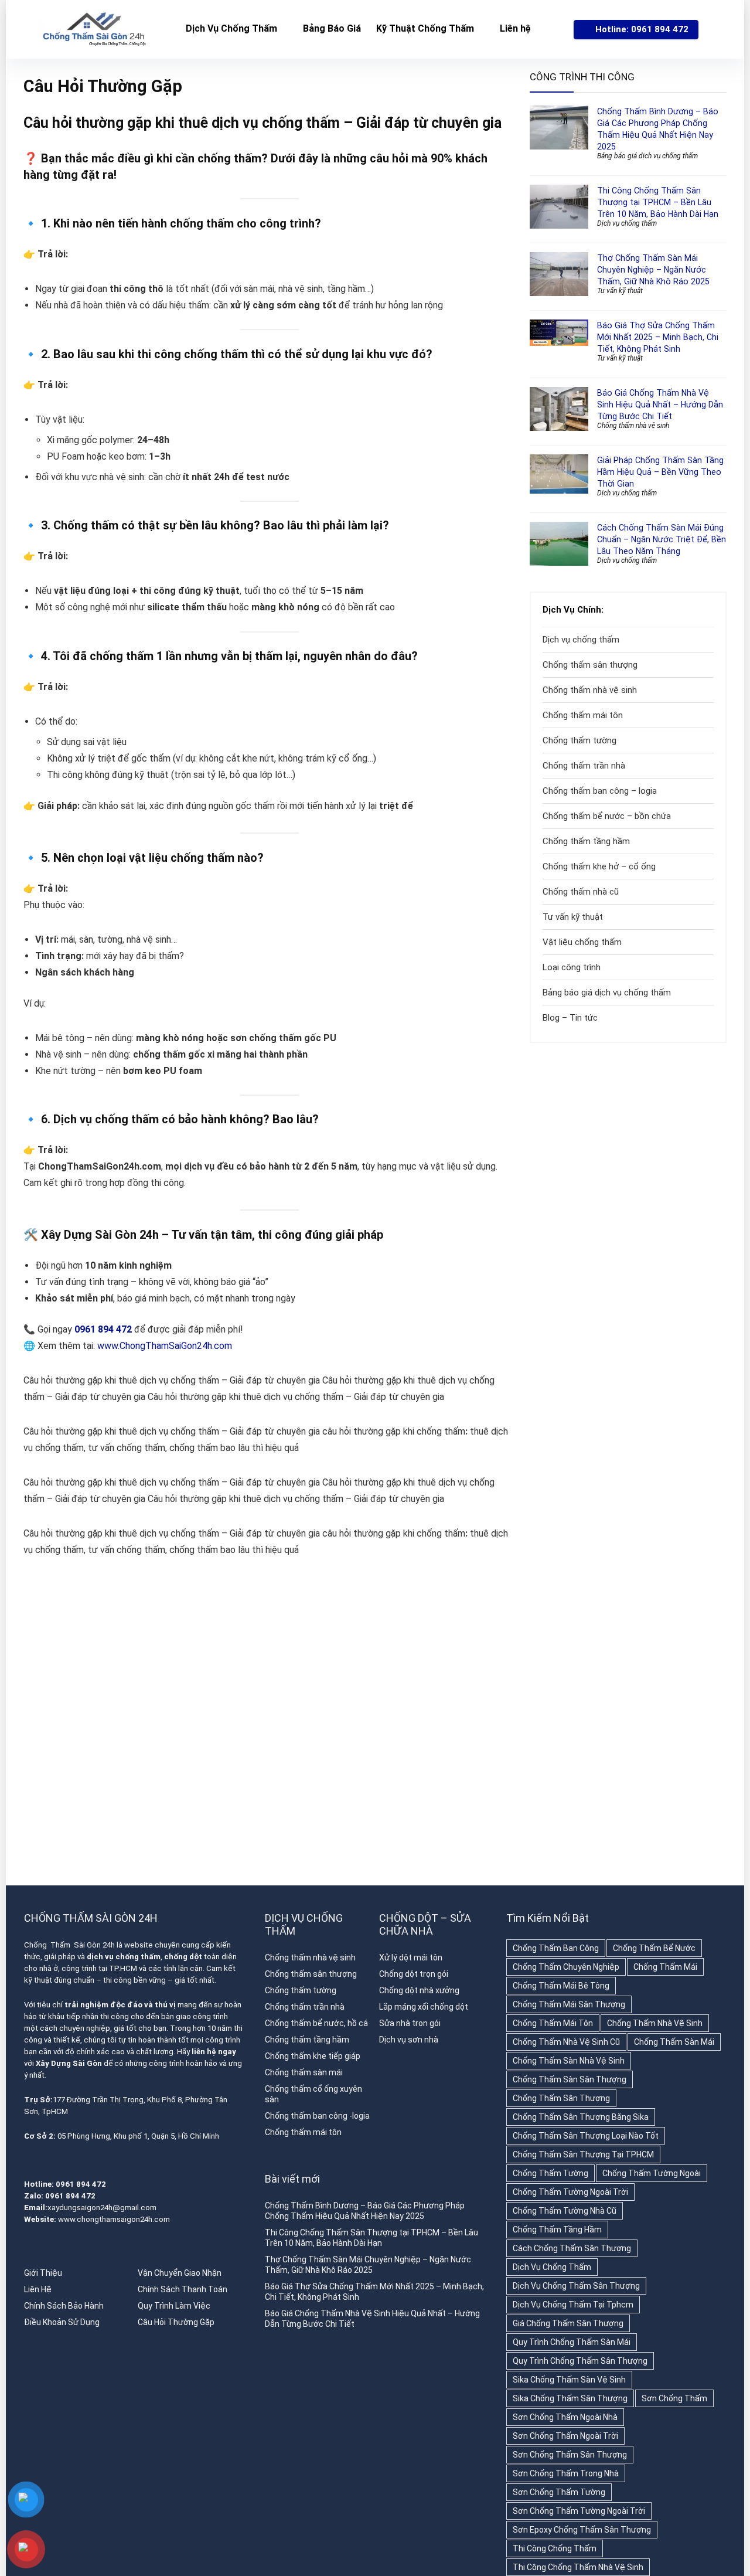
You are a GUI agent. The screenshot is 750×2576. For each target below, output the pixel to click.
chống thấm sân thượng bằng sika (581, 2117)
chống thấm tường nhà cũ (565, 2211)
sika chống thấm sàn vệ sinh (569, 2380)
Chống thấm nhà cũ (581, 892)
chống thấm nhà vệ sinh (655, 2023)
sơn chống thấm (674, 2398)
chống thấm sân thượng (561, 2098)
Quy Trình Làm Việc (174, 2306)
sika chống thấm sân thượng (570, 2398)
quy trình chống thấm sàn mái (572, 2342)
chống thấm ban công (556, 1948)
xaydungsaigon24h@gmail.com (102, 2208)
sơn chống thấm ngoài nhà (565, 2417)
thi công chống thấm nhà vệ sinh (578, 2567)
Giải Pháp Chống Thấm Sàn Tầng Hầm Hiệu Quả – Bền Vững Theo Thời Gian (660, 472)
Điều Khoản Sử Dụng (62, 2322)
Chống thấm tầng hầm (586, 841)
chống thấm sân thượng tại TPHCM (583, 2154)
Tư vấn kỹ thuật (620, 291)
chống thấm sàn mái (674, 2042)
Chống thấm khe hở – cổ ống (599, 866)
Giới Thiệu (43, 2273)
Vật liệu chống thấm (582, 942)
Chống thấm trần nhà (584, 766)
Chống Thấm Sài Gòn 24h (69, 1945)
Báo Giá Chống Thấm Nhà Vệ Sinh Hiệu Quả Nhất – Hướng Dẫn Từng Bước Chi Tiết (660, 405)
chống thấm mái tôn (553, 2023)
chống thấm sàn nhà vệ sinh (569, 2061)
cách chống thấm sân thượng (572, 2248)
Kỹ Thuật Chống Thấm (425, 28)
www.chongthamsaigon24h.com (114, 2219)
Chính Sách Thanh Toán (183, 2289)
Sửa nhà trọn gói (410, 2023)
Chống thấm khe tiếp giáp (313, 2056)
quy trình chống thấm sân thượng (580, 2361)
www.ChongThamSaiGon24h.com (165, 1346)
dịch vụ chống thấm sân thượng (576, 2286)
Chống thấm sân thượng (590, 665)
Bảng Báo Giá (332, 28)
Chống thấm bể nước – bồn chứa (607, 816)
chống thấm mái (665, 1967)
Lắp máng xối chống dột (424, 2007)
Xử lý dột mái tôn (411, 1958)
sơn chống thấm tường (559, 2492)
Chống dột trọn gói (414, 1974)
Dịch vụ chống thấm (627, 223)
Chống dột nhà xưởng (419, 1990)
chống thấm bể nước (654, 1948)
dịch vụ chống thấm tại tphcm (573, 2305)
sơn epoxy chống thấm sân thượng (582, 2530)
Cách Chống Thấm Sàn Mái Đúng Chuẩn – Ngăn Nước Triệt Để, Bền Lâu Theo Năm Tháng (662, 539)
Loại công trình (572, 967)
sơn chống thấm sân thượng (570, 2455)
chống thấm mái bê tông (561, 1986)
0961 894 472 (103, 1329)
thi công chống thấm (555, 2548)
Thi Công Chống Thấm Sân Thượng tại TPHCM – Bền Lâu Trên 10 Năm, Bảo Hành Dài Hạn (658, 202)
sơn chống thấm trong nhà (566, 2473)
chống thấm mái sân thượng (569, 2004)
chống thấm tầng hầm (557, 2230)
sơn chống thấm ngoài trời (565, 2436)
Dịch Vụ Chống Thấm (231, 28)
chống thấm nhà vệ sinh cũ (566, 2042)
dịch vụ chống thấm (552, 2267)
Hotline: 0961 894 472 (642, 29)
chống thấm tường (550, 2173)
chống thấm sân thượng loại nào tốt (586, 2136)
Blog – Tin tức (570, 1018)
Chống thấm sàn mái (304, 2072)
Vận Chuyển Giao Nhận (180, 2273)
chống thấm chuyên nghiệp (566, 1967)
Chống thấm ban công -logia (317, 2116)
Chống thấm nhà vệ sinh (633, 426)
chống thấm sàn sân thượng (570, 2079)
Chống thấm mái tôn (583, 715)
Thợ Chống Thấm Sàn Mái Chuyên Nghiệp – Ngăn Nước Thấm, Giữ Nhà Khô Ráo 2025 (653, 270)
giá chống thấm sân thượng (568, 2323)
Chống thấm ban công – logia (600, 791)
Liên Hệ (38, 2289)
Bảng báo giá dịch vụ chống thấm (647, 156)
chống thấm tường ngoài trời (570, 2192)
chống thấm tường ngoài (652, 2173)
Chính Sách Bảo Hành (64, 2306)
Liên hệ (515, 28)
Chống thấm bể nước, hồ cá (316, 2023)
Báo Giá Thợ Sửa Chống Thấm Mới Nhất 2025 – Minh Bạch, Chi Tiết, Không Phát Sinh (658, 337)
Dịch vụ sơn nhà (409, 2040)
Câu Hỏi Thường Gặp (176, 2322)
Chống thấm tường (579, 740)
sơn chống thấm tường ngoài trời (579, 2511)
